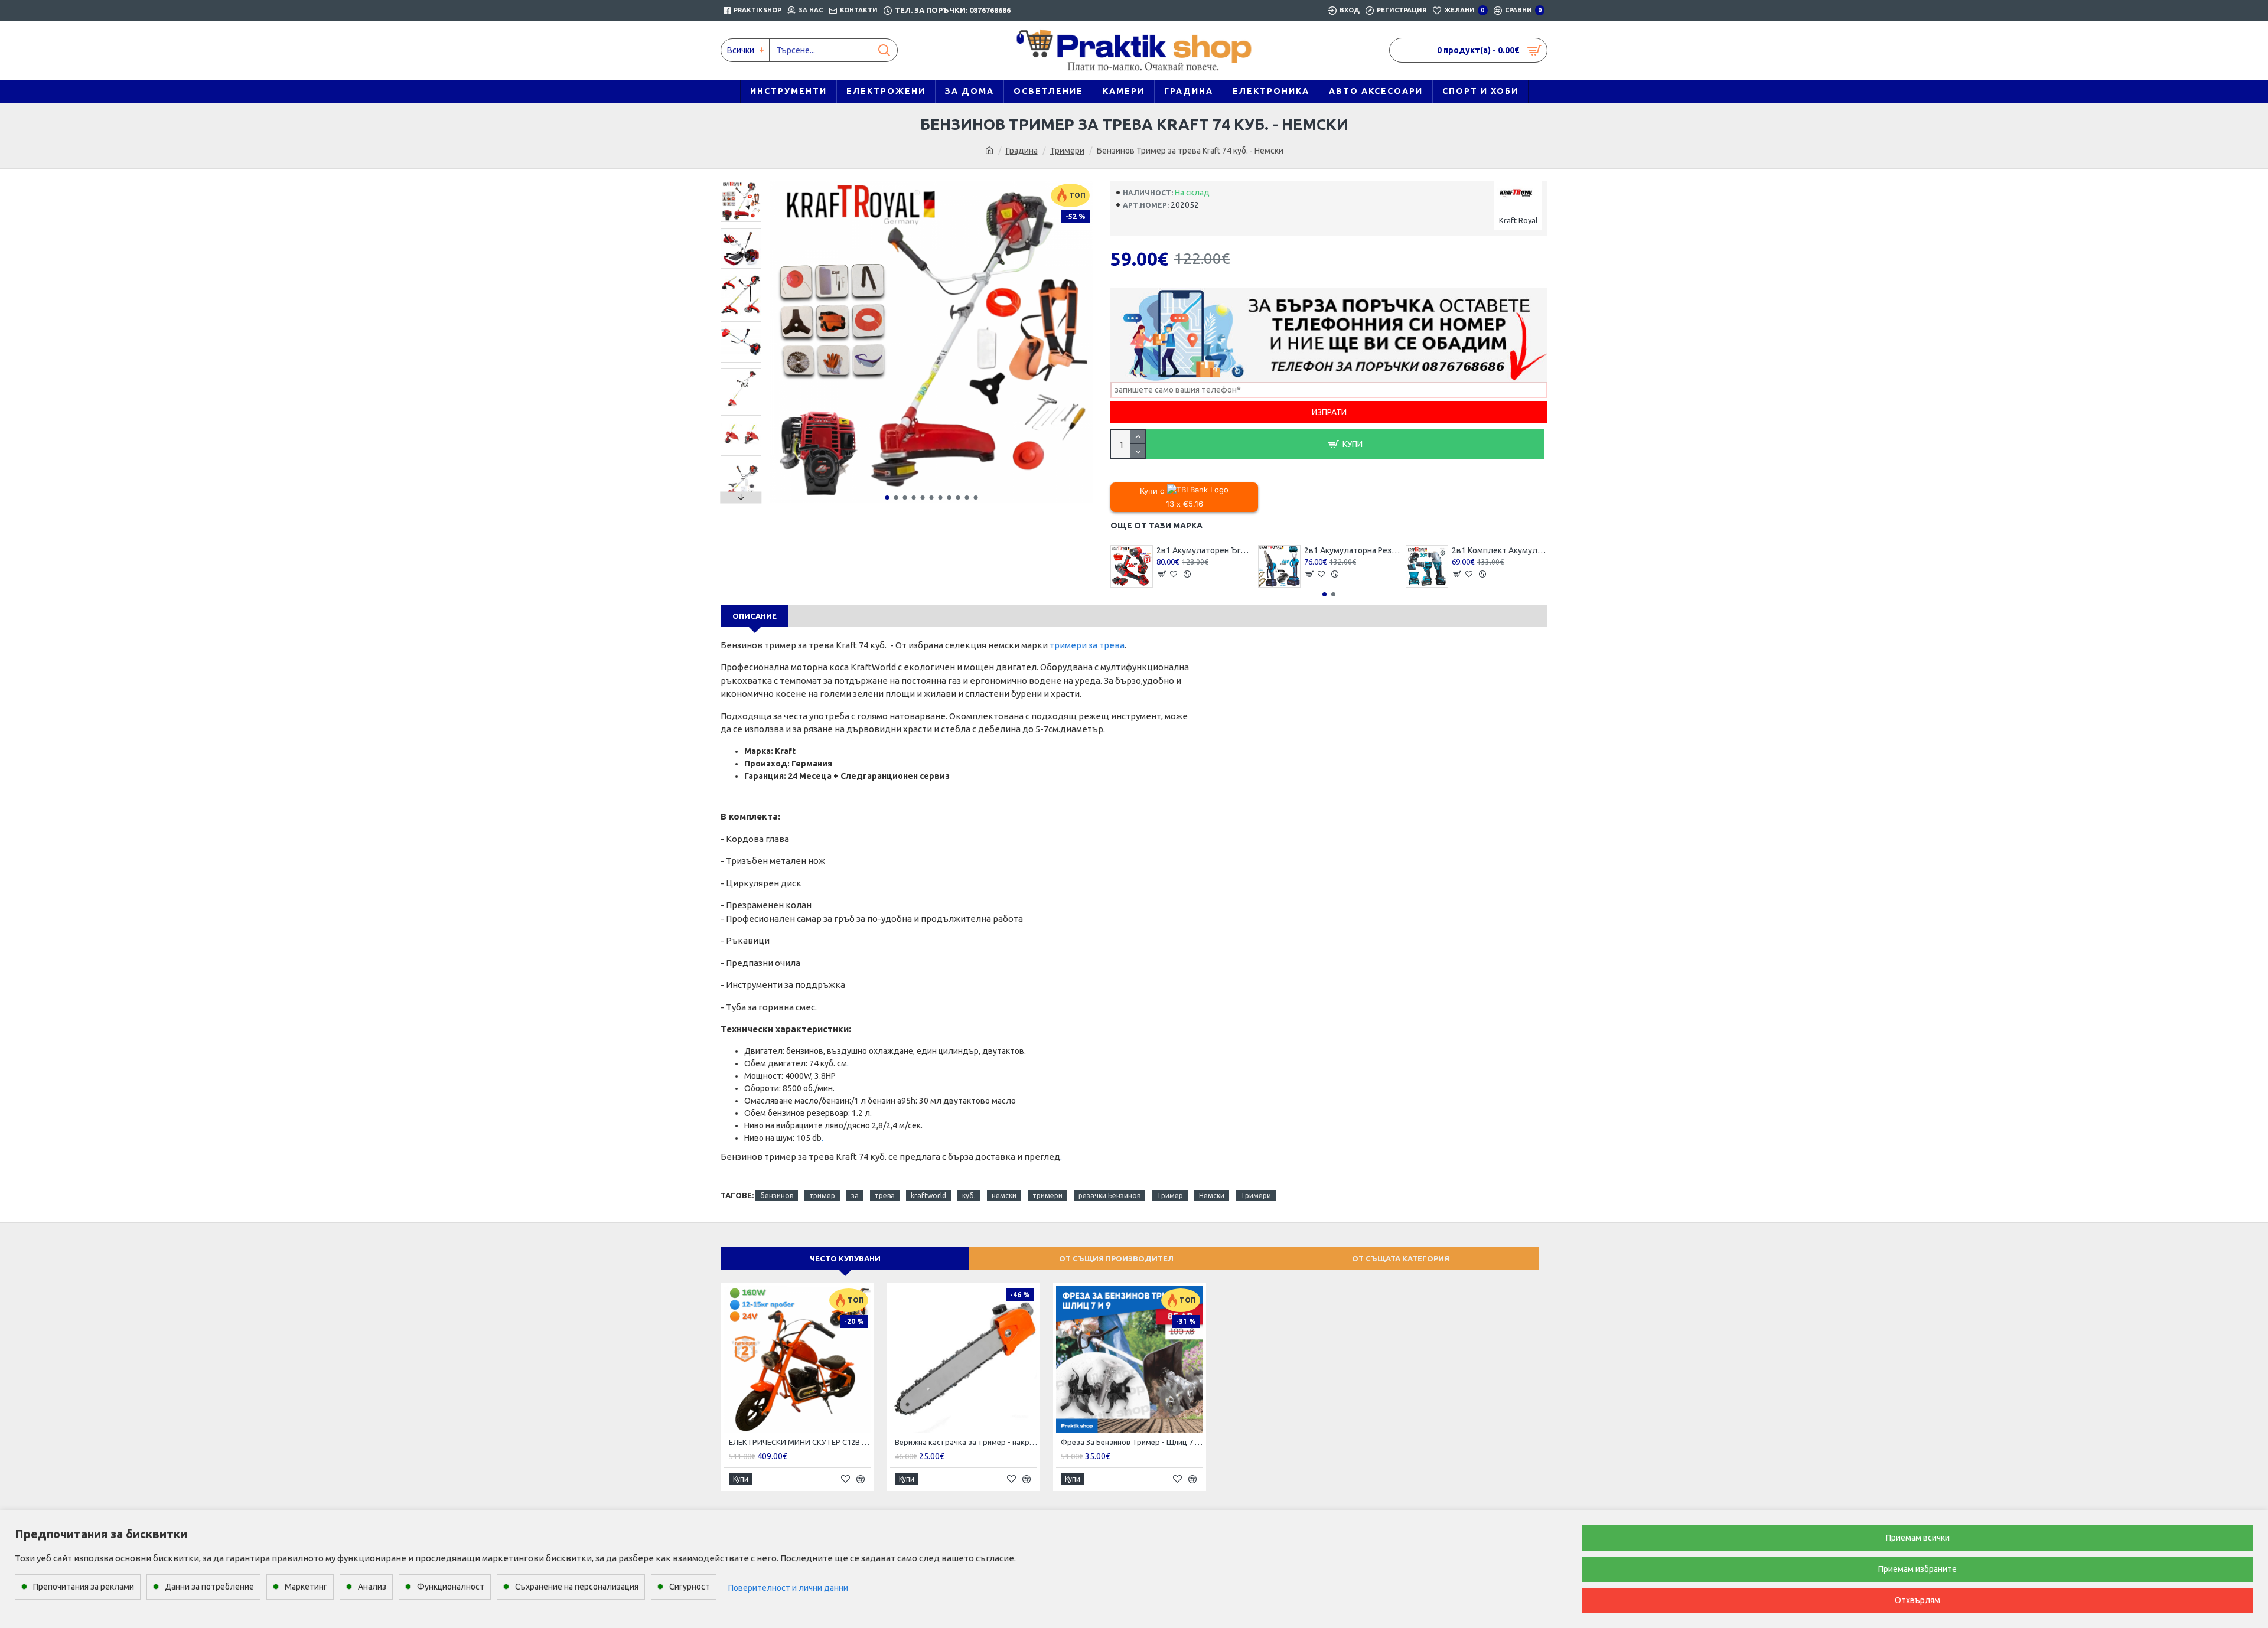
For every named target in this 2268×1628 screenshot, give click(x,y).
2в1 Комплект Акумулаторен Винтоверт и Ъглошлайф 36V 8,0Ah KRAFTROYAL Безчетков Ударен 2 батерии (1500, 550)
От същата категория (1401, 1258)
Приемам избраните (1917, 1569)
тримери (1047, 1195)
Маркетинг (306, 1587)
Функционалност (451, 1587)
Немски (1212, 1195)
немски (1004, 1195)
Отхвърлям (1917, 1600)
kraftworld (928, 1195)
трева (885, 1195)
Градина (1022, 151)
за (855, 1195)
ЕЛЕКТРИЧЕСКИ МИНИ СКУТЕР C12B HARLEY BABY (800, 1442)
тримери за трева (1087, 645)
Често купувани (845, 1258)
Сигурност (690, 1587)
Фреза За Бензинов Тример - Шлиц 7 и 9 (1132, 1442)
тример (822, 1195)
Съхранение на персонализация (577, 1587)
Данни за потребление (209, 1587)
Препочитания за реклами (84, 1587)
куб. (969, 1195)
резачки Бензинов (1109, 1195)
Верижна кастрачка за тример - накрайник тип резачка (966, 1442)
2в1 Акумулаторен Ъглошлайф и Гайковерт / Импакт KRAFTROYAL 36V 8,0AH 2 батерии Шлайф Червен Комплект (1204, 550)
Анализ (372, 1587)
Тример (1170, 1195)
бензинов (777, 1195)
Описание (755, 616)
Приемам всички (1918, 1538)
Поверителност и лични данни (788, 1588)
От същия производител (1116, 1258)
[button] (887, 497)
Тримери (1067, 151)
